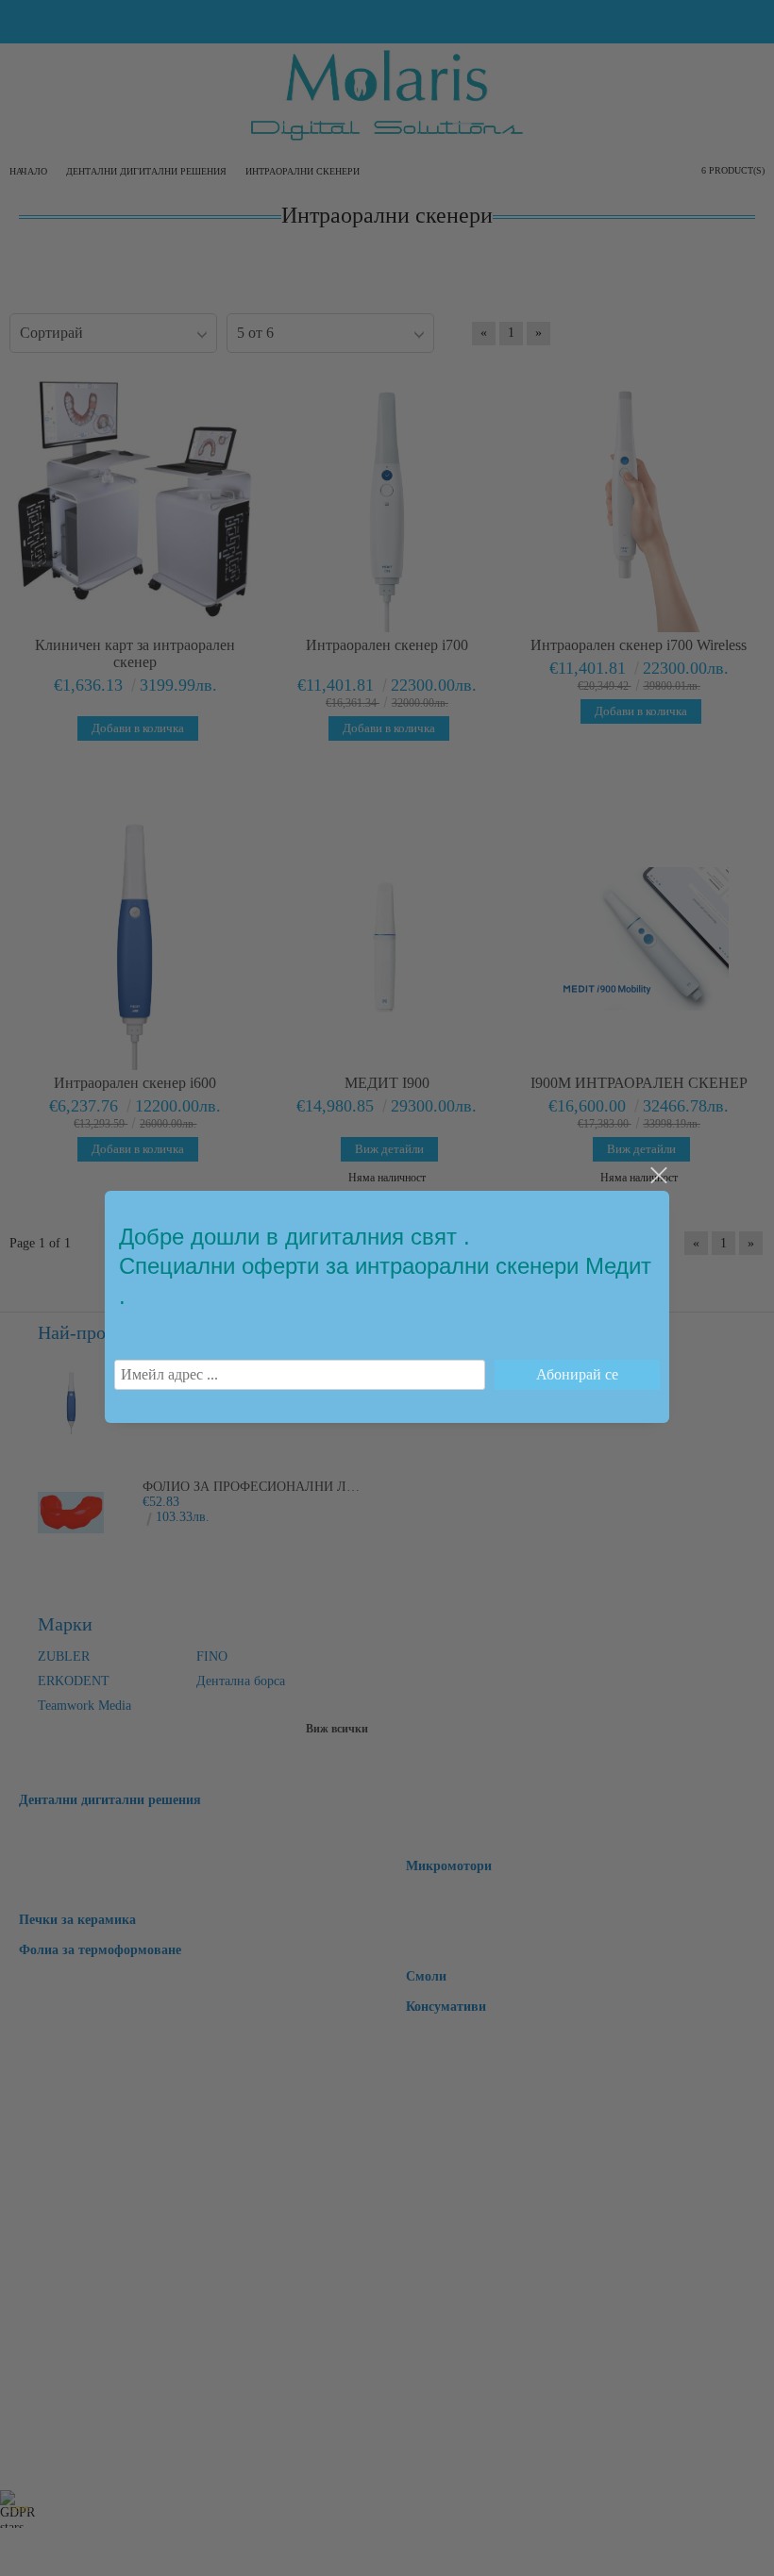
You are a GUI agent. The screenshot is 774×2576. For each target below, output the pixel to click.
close (658, 1176)
